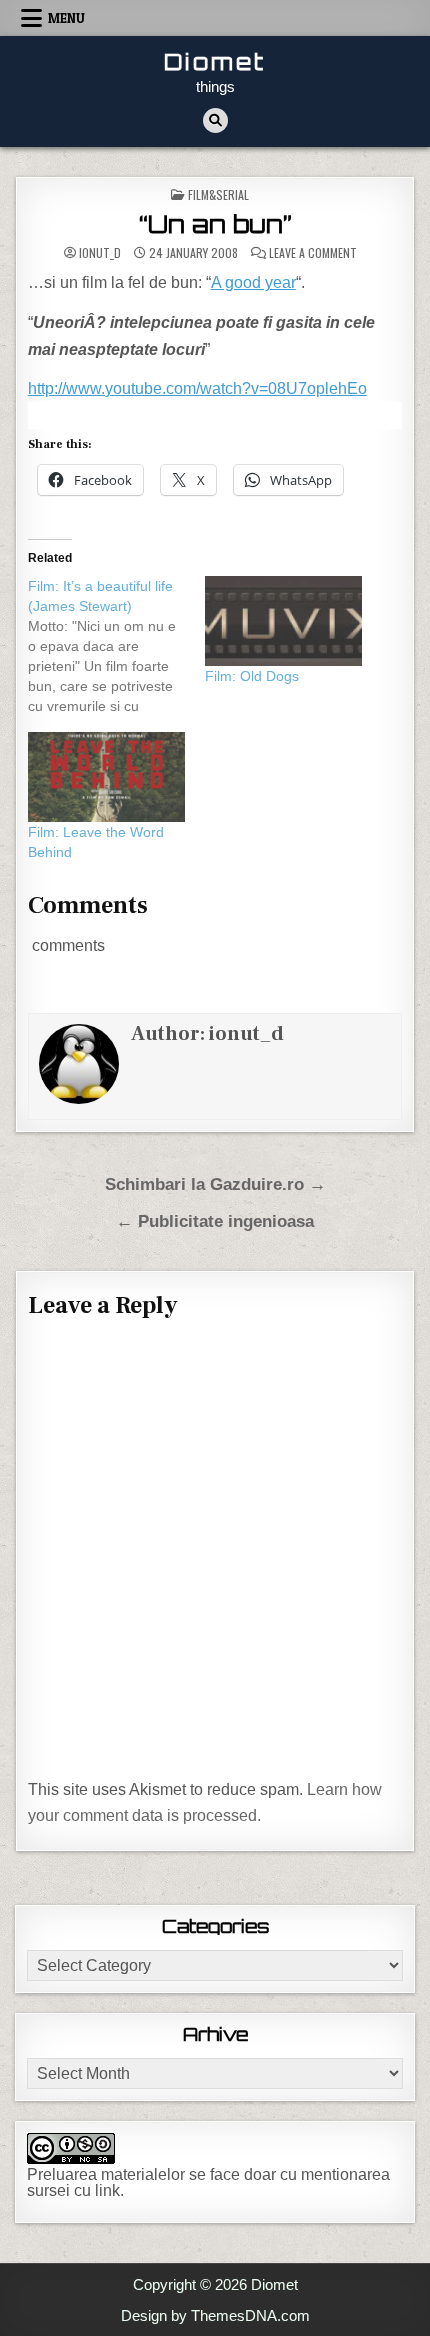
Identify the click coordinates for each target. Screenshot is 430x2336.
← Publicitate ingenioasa (215, 1221)
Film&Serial (218, 194)
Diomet (215, 61)
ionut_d (100, 253)
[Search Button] (215, 120)
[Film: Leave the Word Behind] (106, 777)
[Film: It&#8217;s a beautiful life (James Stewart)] (116, 646)
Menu (66, 18)
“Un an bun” (215, 224)
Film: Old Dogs (252, 676)
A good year (253, 282)
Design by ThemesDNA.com (215, 2315)
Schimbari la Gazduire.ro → (215, 1184)
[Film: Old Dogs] (283, 621)
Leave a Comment (313, 253)
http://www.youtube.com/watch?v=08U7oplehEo (197, 388)
